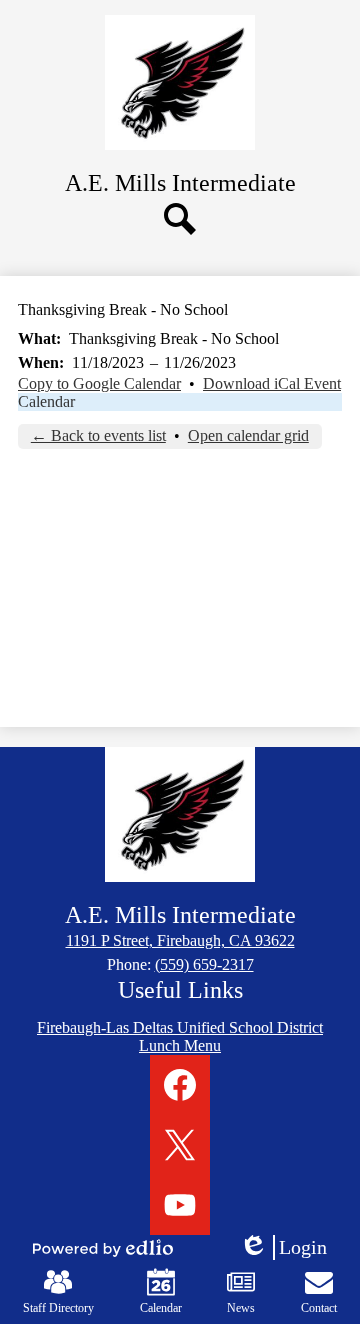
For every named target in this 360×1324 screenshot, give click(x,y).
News (241, 1308)
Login (290, 1248)
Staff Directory (58, 1308)
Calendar (46, 401)
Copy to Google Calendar (99, 383)
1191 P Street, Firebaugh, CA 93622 (180, 940)
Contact (319, 1308)
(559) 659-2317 (204, 964)
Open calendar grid (248, 435)
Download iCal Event (272, 383)
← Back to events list (98, 435)
